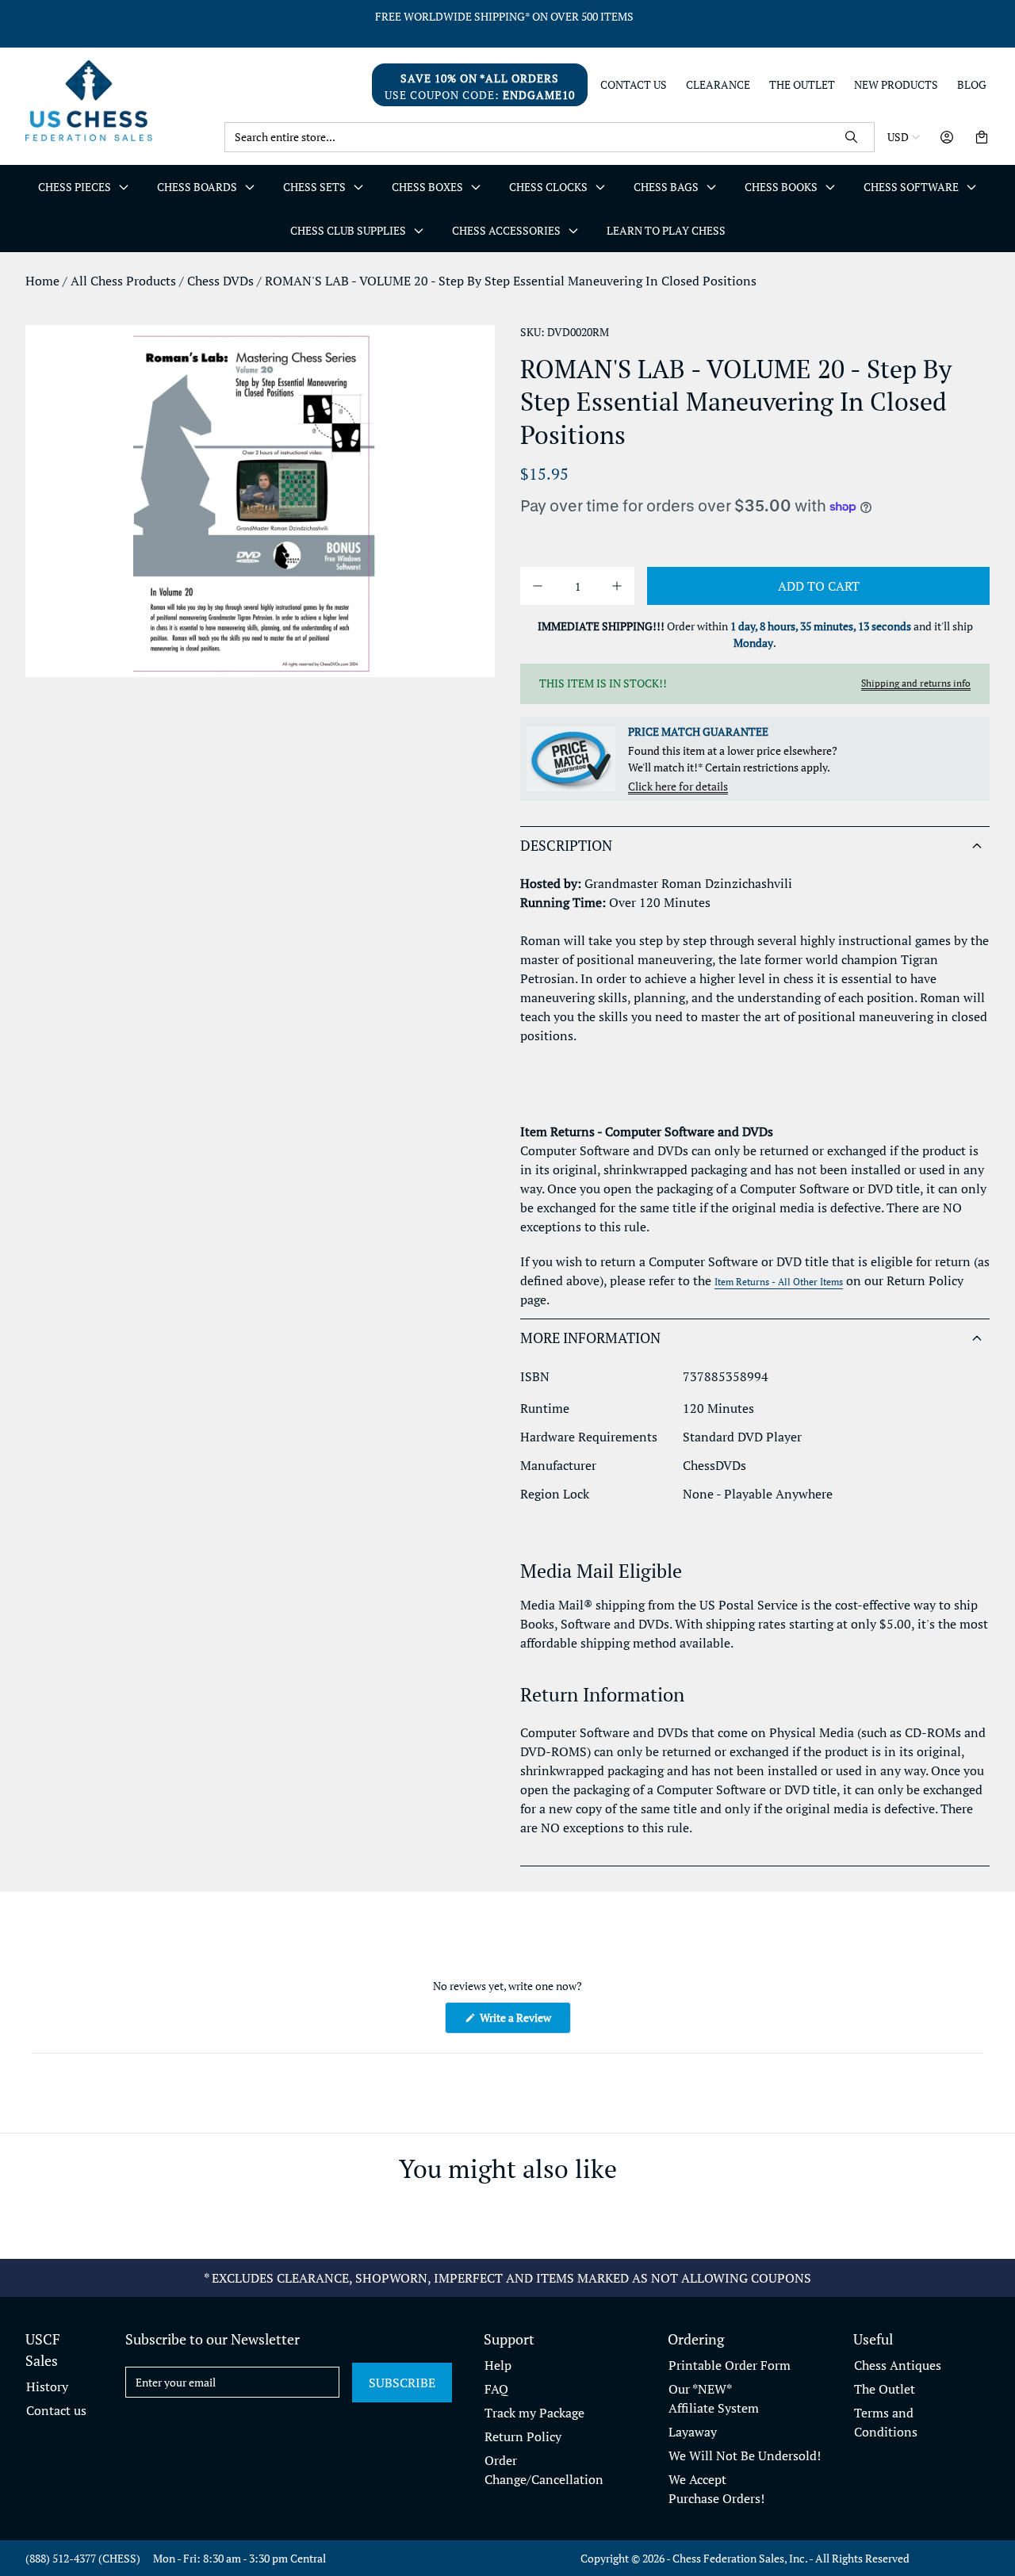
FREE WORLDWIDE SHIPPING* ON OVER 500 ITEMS (504, 16)
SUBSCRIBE (402, 2383)
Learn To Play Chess (666, 230)
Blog (972, 85)
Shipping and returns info (916, 683)
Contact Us (634, 85)
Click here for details (678, 786)
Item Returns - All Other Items (779, 1282)
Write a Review (524, 2021)
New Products (896, 85)
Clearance (718, 85)
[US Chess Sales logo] (119, 100)
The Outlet (802, 85)
